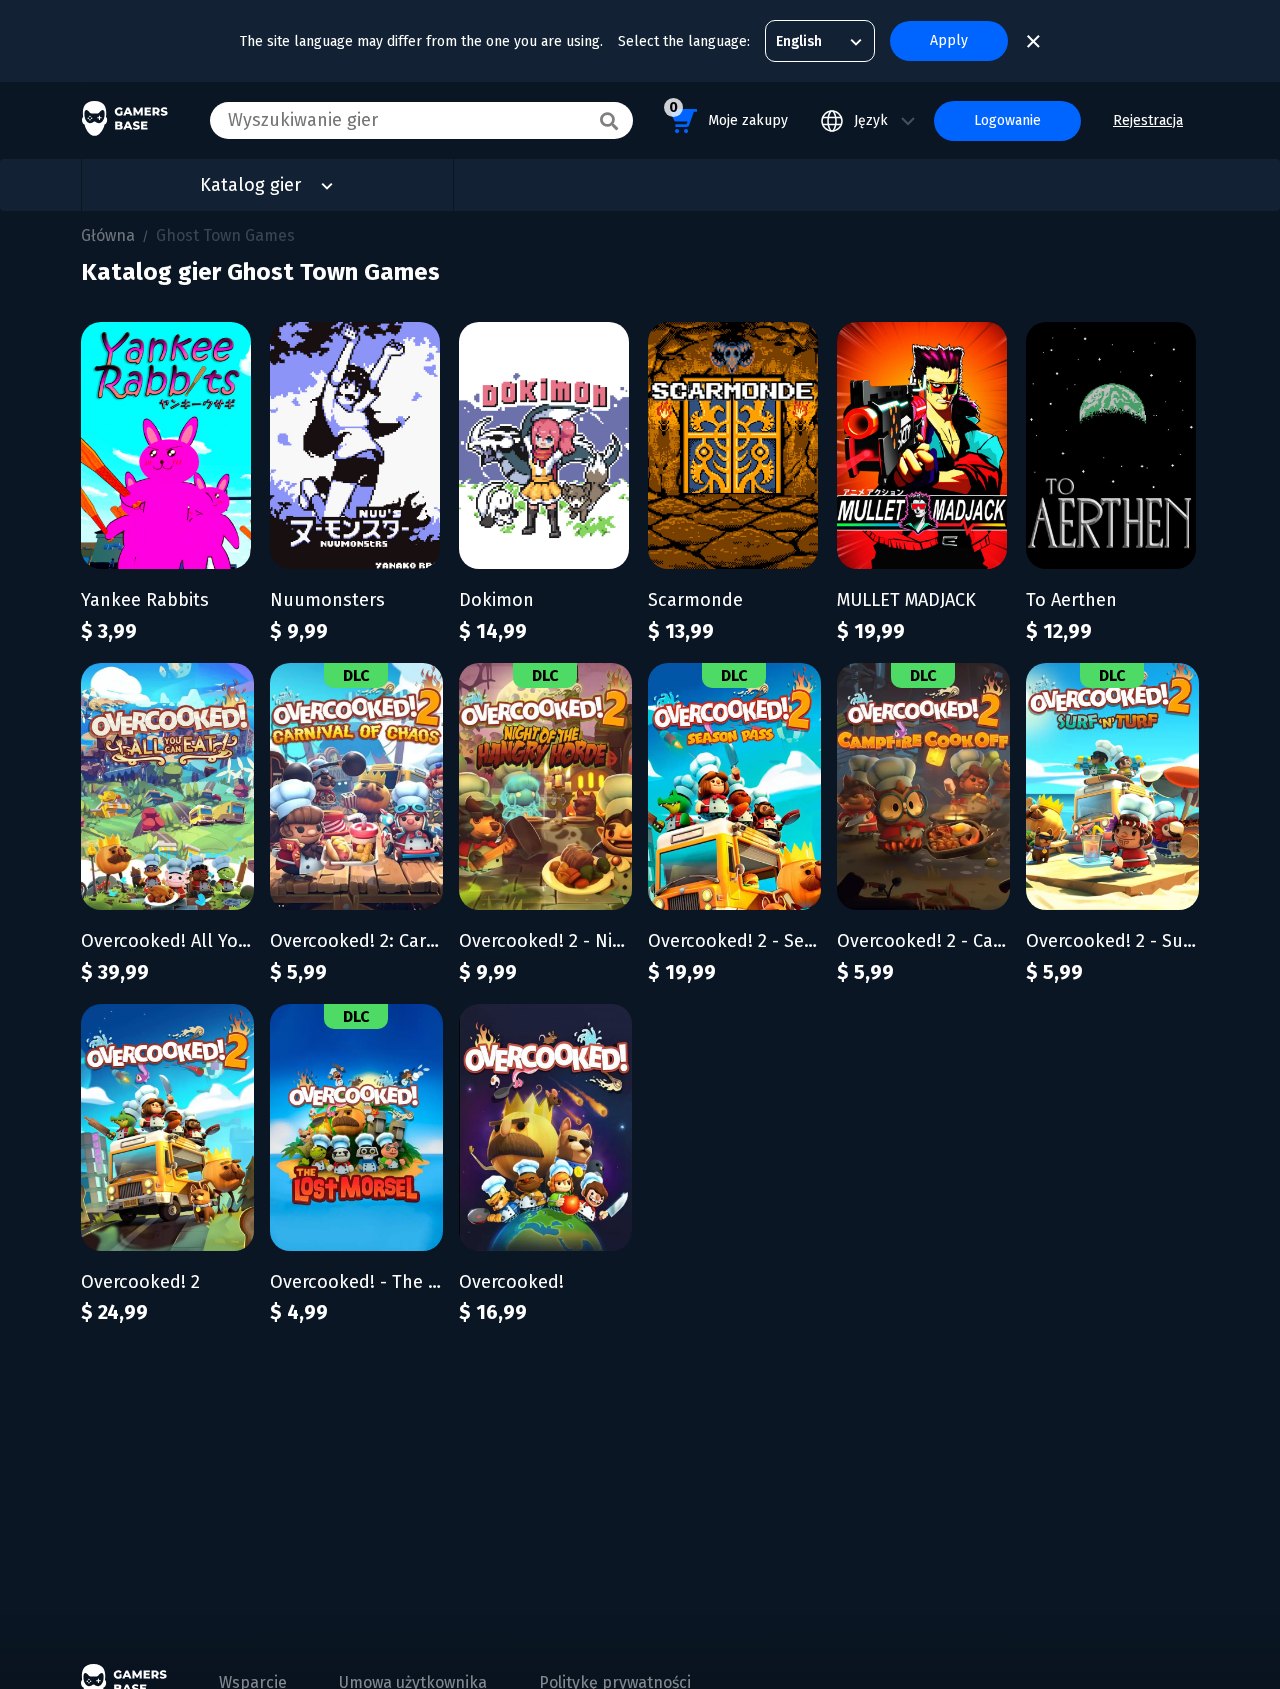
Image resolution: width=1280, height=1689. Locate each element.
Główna (108, 235)
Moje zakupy (728, 114)
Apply (949, 40)
